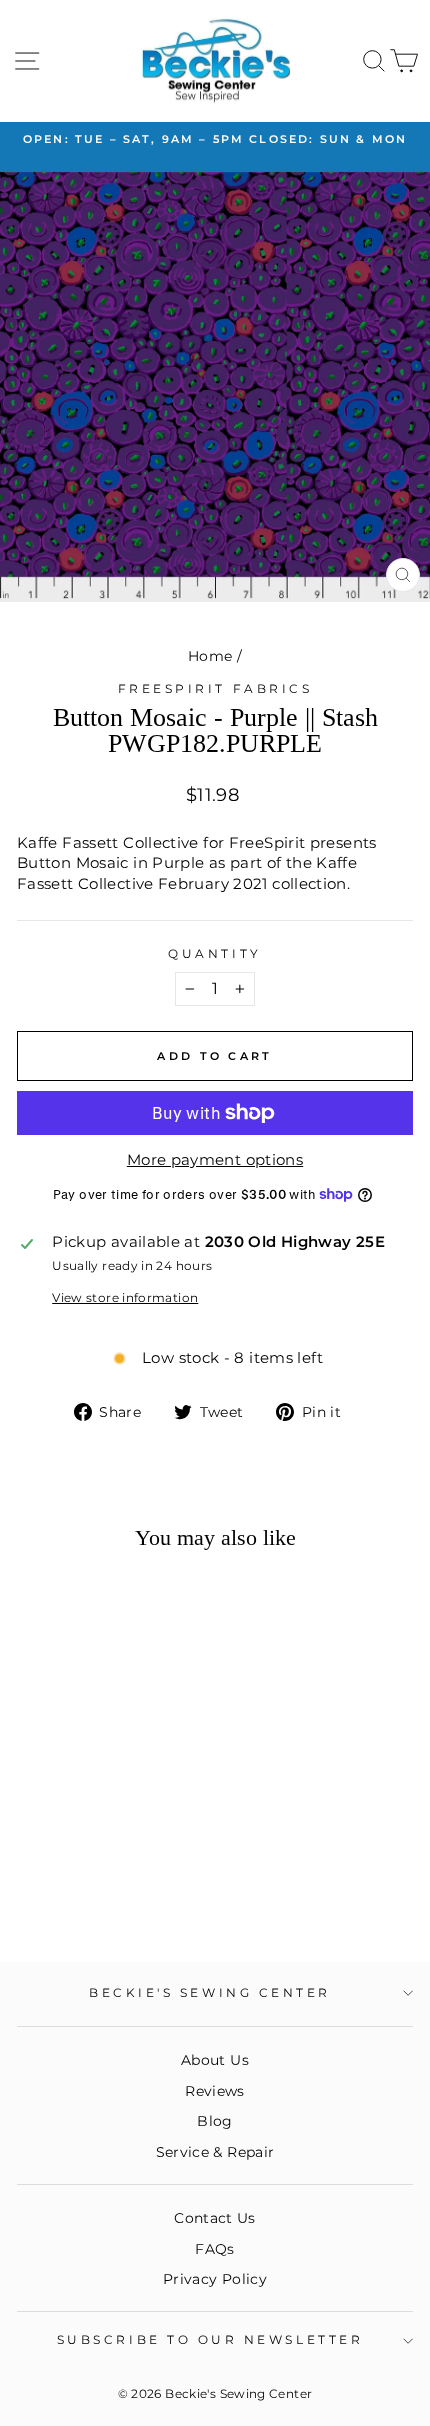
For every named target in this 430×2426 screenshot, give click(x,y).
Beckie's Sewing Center (210, 1993)
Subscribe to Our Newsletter (210, 2340)
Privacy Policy (215, 2279)
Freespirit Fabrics (215, 689)
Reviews (215, 2091)
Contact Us (215, 2218)
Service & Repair (215, 2152)
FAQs (214, 2249)
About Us (215, 2060)
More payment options (215, 1160)
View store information (125, 1298)
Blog (214, 2121)
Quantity (214, 954)
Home (210, 656)
